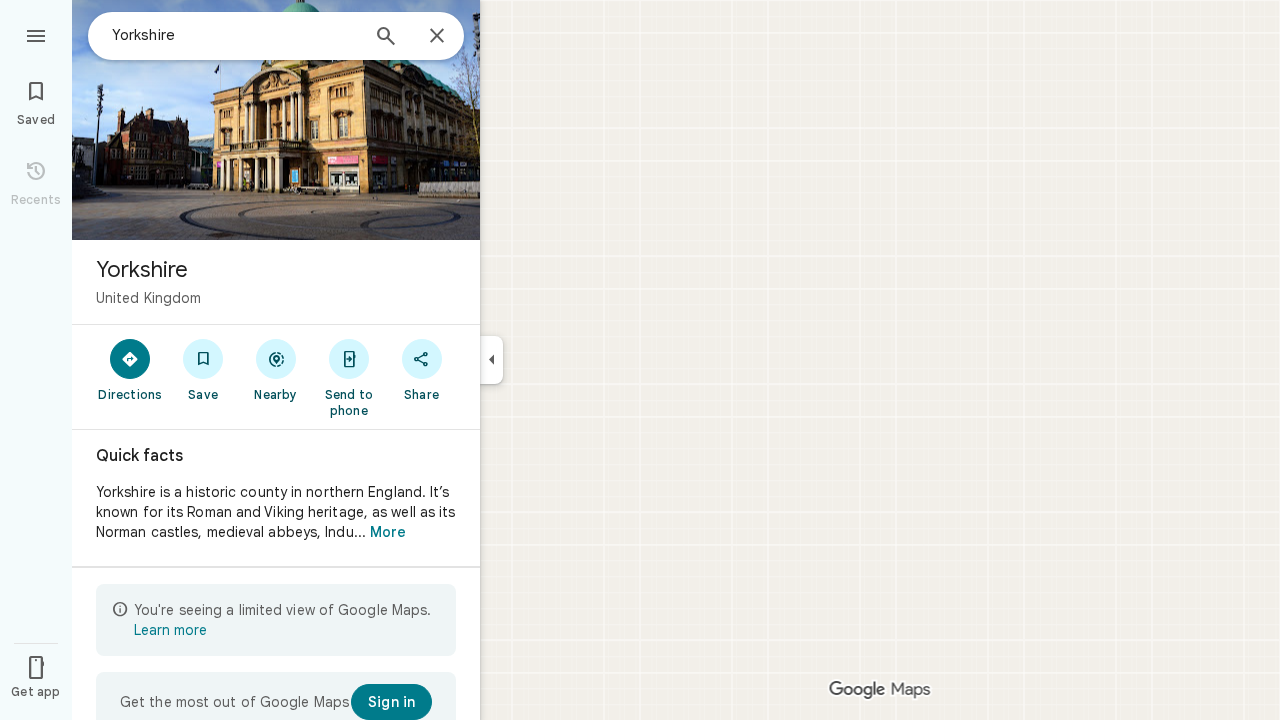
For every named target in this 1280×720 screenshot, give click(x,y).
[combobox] (235, 35)
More (388, 532)
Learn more (170, 630)
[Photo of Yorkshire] (276, 120)
